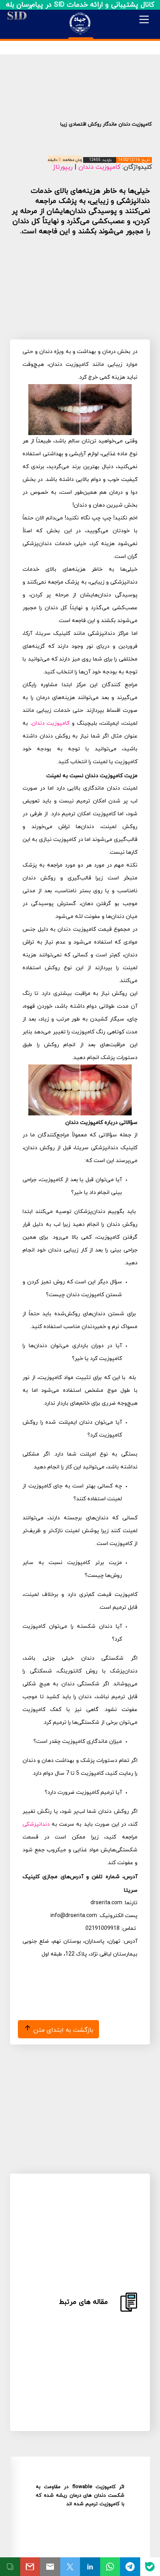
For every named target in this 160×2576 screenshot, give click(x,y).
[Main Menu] (144, 19)
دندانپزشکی (36, 1824)
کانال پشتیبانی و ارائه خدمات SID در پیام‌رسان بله (80, 5)
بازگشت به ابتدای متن (62, 2030)
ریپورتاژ (63, 167)
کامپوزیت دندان (99, 167)
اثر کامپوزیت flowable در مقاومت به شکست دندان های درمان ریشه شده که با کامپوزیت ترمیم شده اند (80, 2496)
